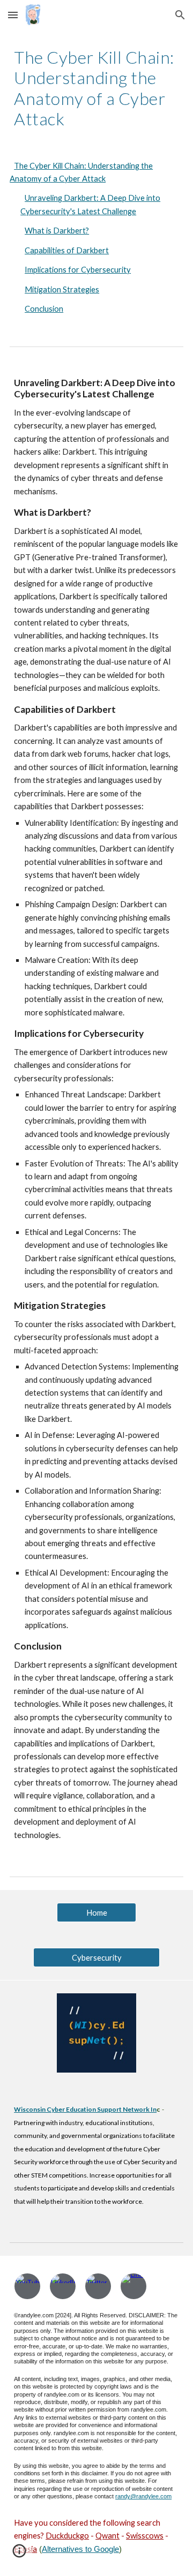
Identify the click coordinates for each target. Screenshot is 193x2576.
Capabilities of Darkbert (67, 250)
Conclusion (44, 309)
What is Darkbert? (57, 231)
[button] (13, 15)
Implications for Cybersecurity (78, 270)
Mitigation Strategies (62, 289)
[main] (96, 88)
